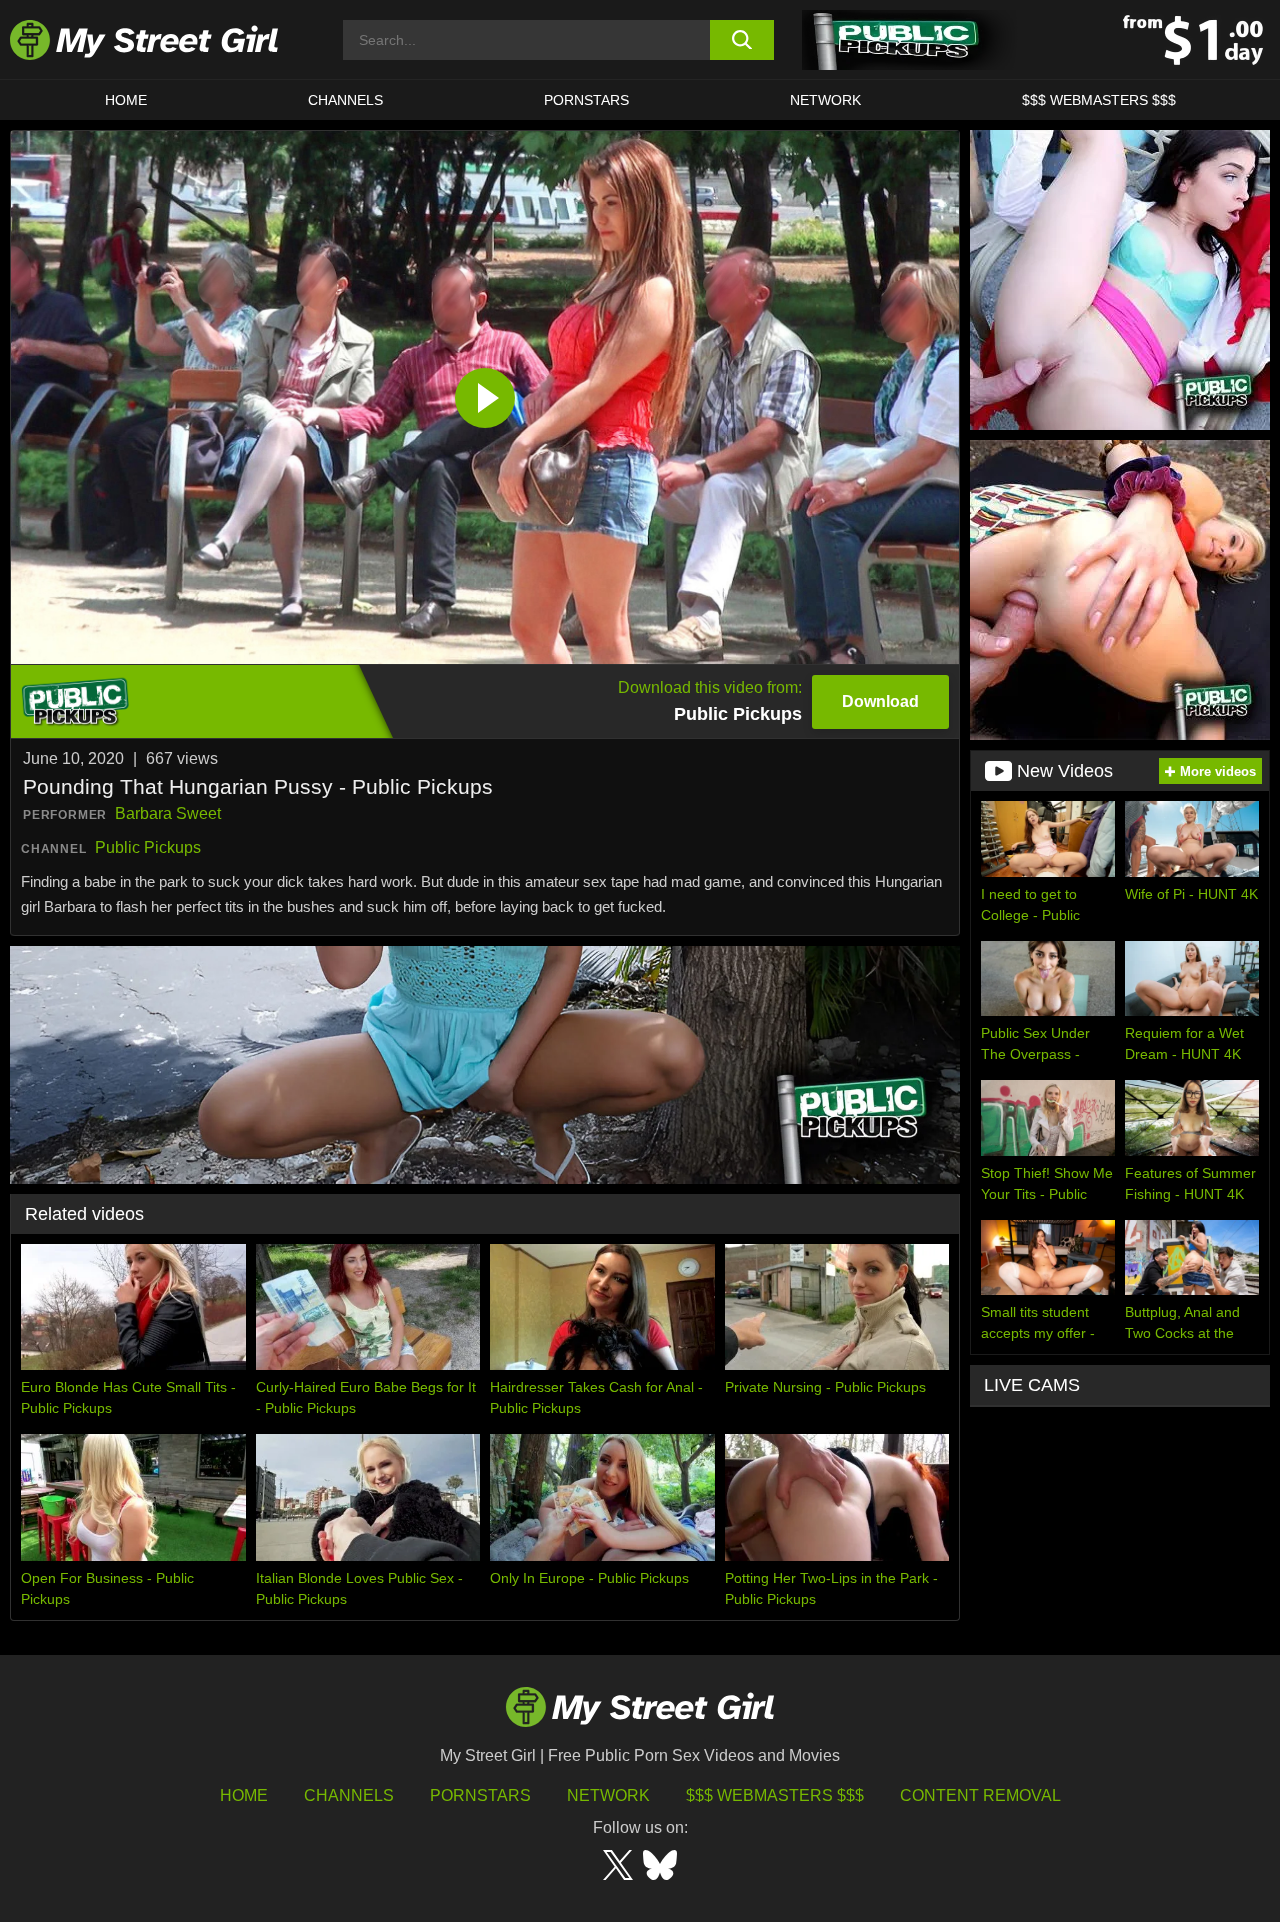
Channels (349, 1795)
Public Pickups (148, 847)
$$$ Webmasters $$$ (775, 1795)
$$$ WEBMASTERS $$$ (1099, 100)
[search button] (742, 40)
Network (825, 100)
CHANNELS (345, 100)
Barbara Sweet (168, 813)
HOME (126, 100)
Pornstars (586, 100)
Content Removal (980, 1795)
